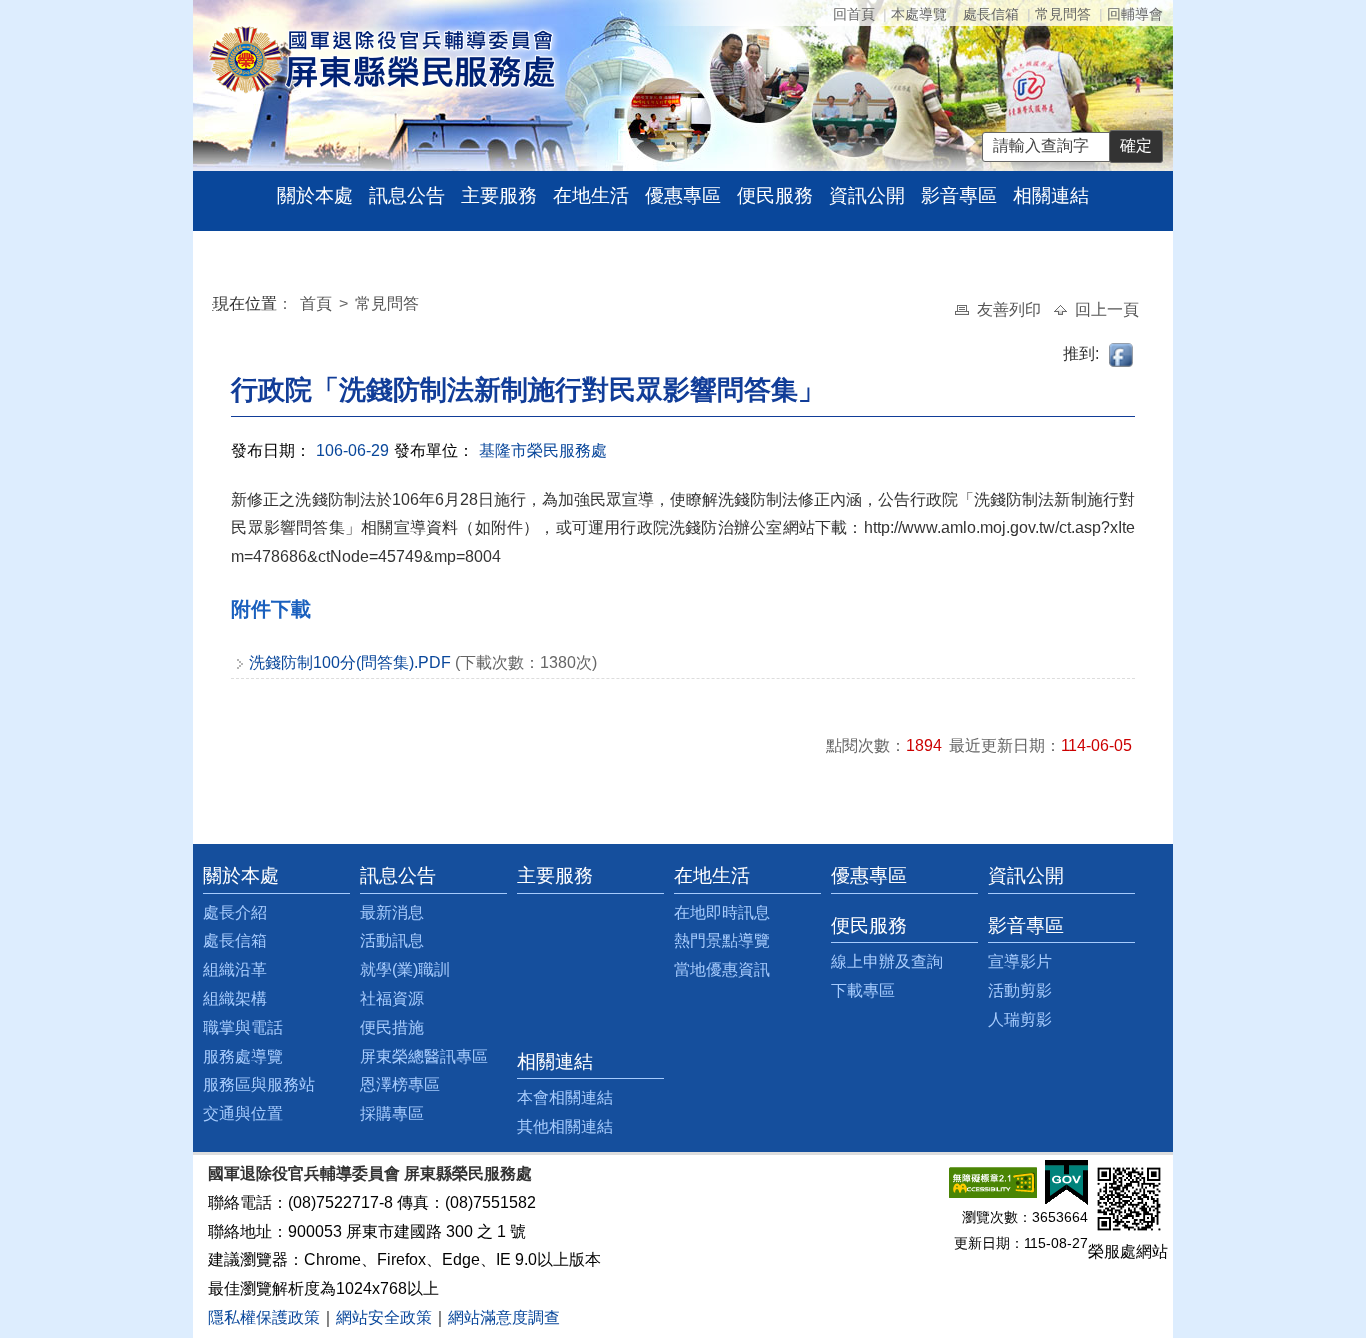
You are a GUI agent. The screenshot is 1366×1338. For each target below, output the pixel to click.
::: (217, 306)
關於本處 (315, 195)
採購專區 (392, 1113)
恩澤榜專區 (400, 1084)
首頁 (318, 303)
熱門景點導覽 (722, 940)
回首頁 (854, 14)
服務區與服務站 (259, 1084)
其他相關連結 (565, 1126)
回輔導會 (1135, 14)
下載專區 (863, 990)
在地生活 (591, 195)
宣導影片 (1020, 961)
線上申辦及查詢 (887, 961)
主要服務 (499, 195)
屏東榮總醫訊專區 (424, 1056)
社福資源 (392, 998)
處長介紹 (235, 912)
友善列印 (1011, 309)
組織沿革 (235, 969)
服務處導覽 (243, 1056)
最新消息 (392, 912)
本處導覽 (919, 14)
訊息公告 (407, 195)
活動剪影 (1020, 990)
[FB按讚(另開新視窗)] (1122, 353)
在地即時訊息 (722, 912)
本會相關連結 (565, 1097)
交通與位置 (243, 1113)
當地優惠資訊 (722, 969)
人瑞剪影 (1020, 1019)
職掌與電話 (243, 1027)
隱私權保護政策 (264, 1317)
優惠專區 (683, 195)
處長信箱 (991, 14)
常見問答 (1063, 14)
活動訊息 (392, 940)
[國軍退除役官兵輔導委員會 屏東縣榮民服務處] (381, 58)
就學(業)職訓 (405, 969)
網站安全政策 (384, 1317)
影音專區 (959, 195)
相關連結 (1051, 195)
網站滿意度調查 (504, 1317)
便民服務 (775, 195)
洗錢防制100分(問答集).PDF (350, 662)
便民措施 (392, 1027)
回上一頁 (1107, 309)
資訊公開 (867, 195)
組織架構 (235, 998)
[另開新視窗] (993, 1181)
